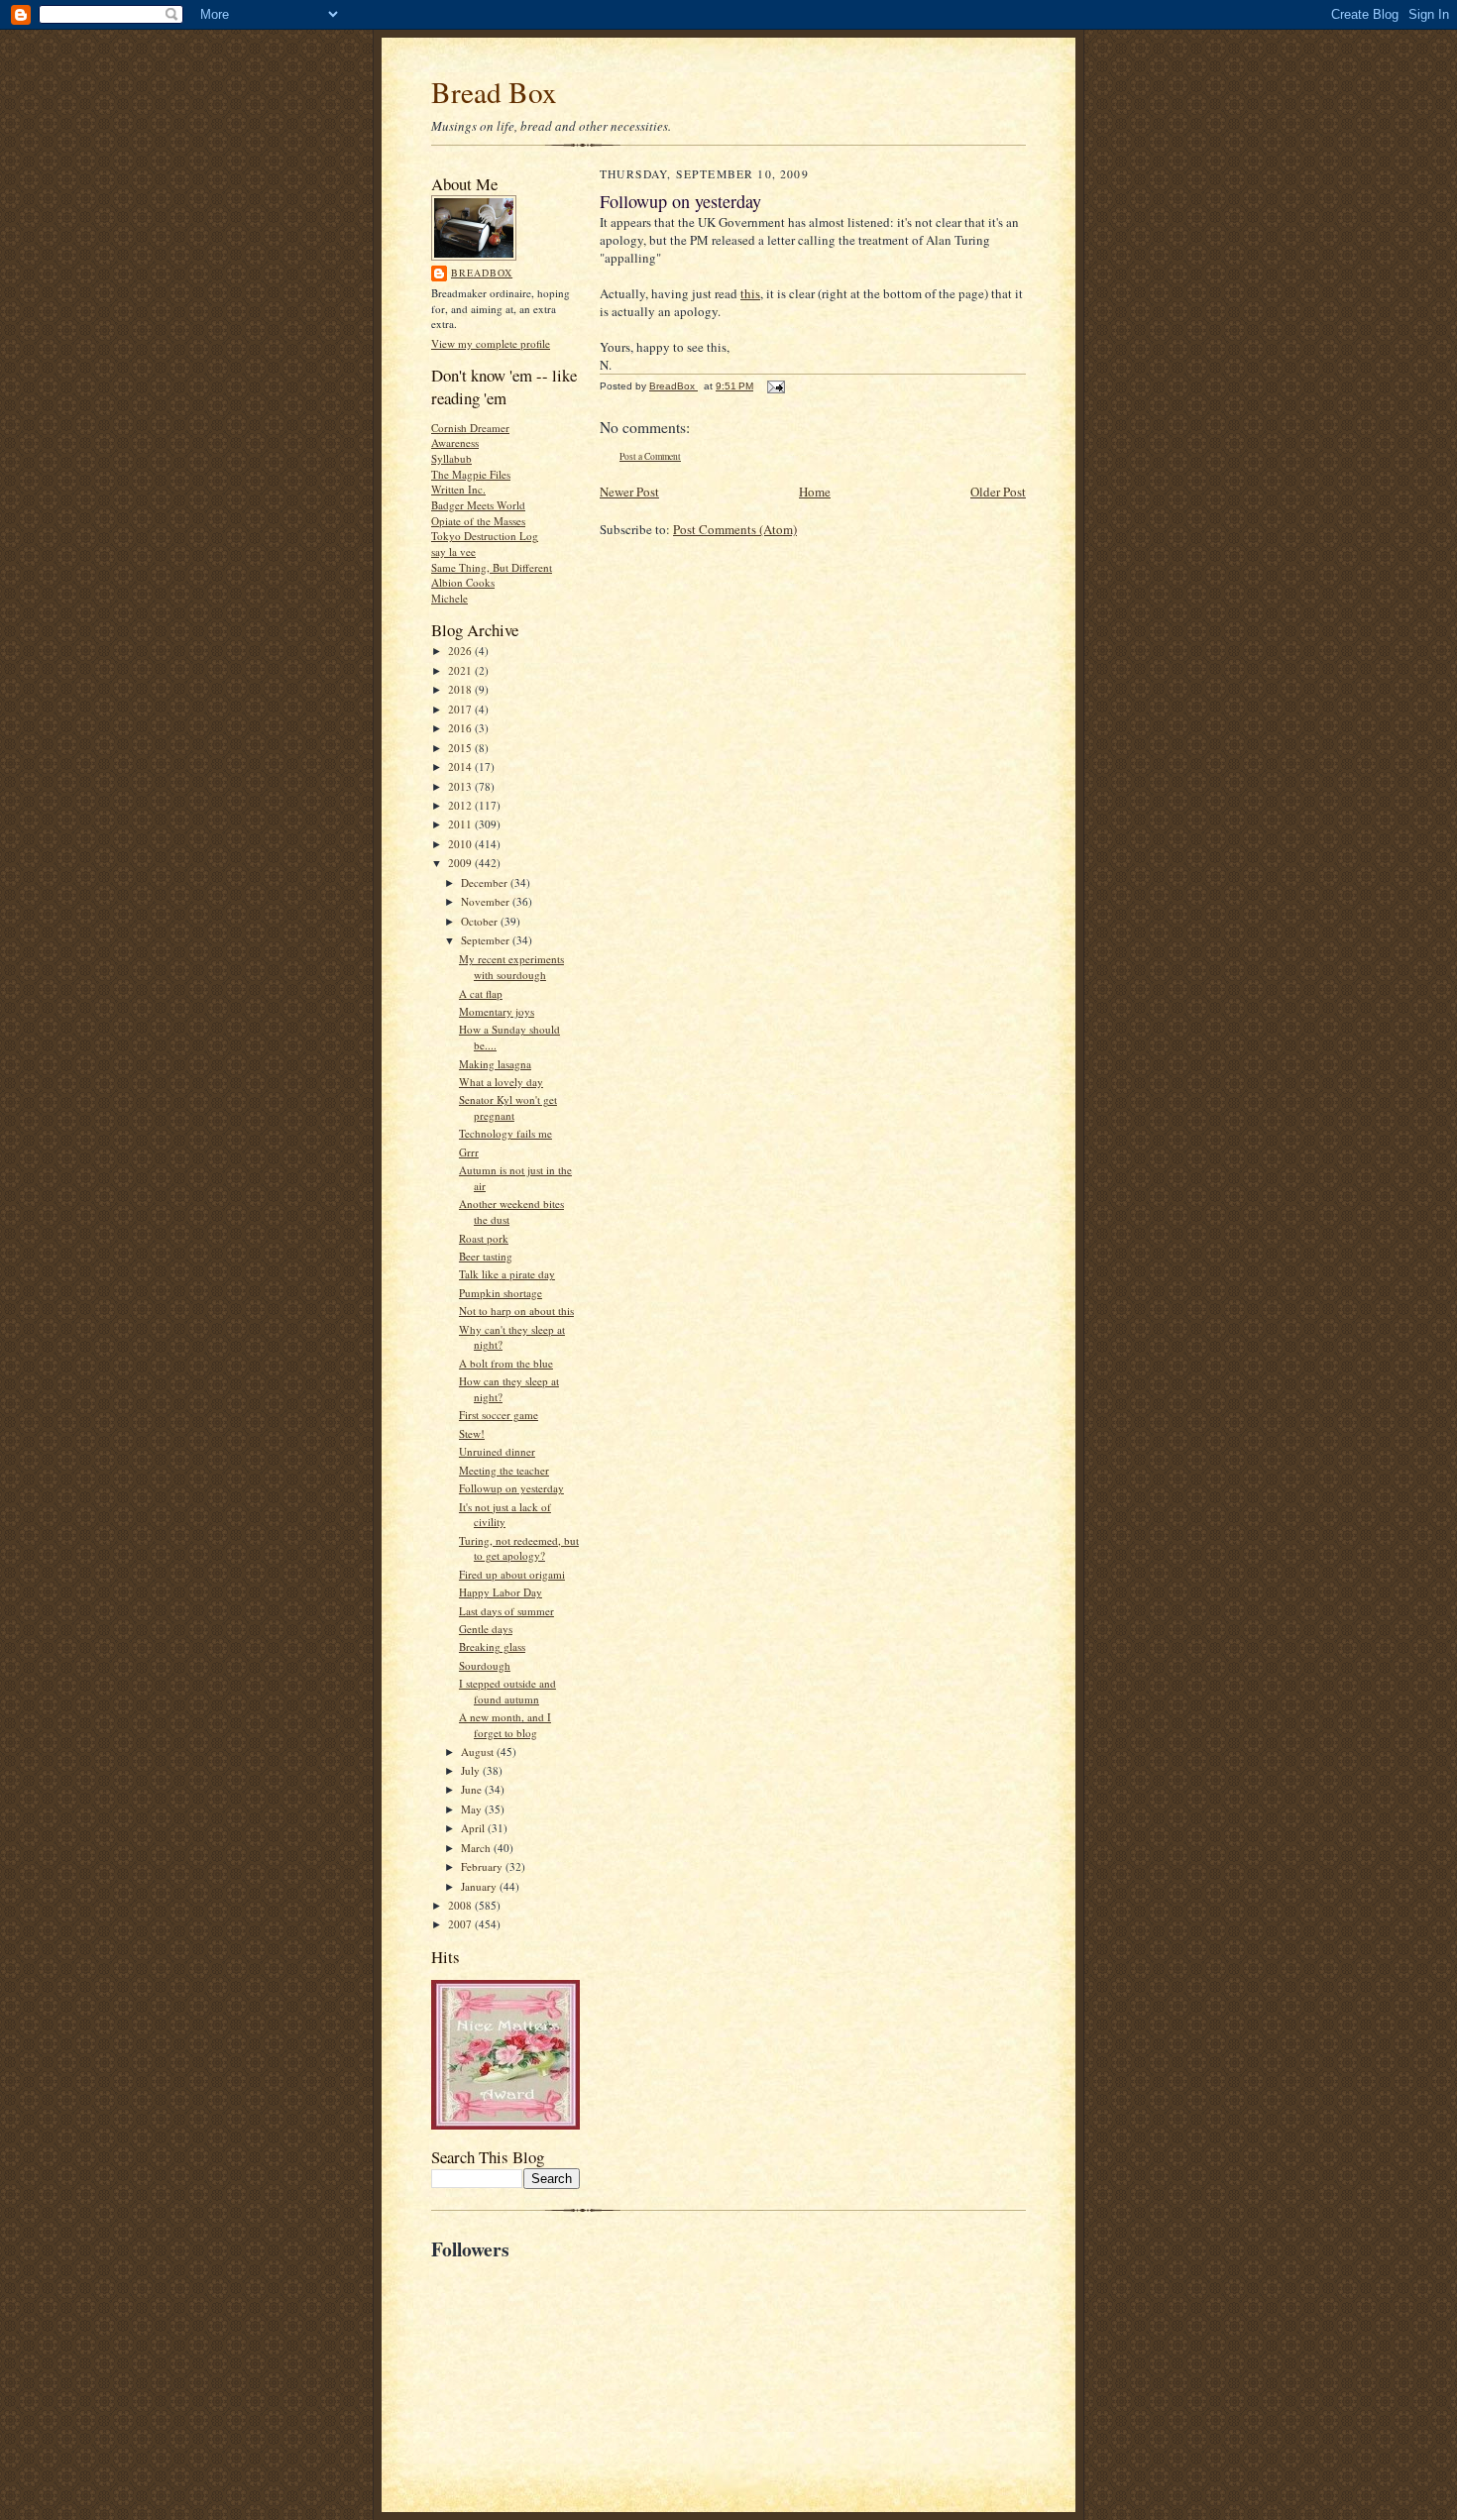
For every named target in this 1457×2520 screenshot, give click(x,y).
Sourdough (485, 1665)
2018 (461, 689)
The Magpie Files (471, 474)
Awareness (455, 442)
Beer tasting (486, 1256)
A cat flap (481, 993)
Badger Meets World (478, 505)
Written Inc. (458, 489)
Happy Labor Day (501, 1592)
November (487, 901)
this (750, 293)
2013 (461, 786)
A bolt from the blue (506, 1363)
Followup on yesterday (511, 1488)
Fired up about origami (512, 1574)
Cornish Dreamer (470, 428)
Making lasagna (495, 1064)
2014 (461, 767)
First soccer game (499, 1415)
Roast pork (484, 1238)
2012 (461, 805)
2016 (461, 728)
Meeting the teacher (504, 1470)
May (473, 1809)
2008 (461, 1905)
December (486, 882)
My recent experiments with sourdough (511, 967)
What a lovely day (501, 1082)
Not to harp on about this (516, 1311)
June (473, 1789)
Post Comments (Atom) (735, 529)
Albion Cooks (463, 582)
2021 (461, 670)
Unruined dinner (497, 1451)
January (480, 1886)
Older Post (998, 492)
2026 (461, 651)
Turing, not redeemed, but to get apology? (519, 1548)
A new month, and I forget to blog (505, 1725)
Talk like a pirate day (507, 1274)
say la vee (453, 551)
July (472, 1770)
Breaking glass (492, 1646)
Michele (449, 598)
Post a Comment (650, 456)
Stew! (472, 1433)
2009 (461, 863)
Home (815, 492)
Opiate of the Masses (478, 521)
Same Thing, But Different (492, 567)
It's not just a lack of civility (505, 1515)
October (481, 921)
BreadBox (482, 273)
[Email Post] (775, 386)
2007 (461, 1924)
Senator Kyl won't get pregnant (508, 1107)
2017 (461, 709)
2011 (461, 824)
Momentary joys (497, 1011)
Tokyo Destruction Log (485, 536)
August (479, 1752)
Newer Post (629, 492)
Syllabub (451, 458)
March (477, 1848)
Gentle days (486, 1629)
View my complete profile (491, 343)
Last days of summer (506, 1611)
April (474, 1828)
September (487, 940)
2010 (461, 844)
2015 (461, 748)
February (483, 1866)
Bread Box (494, 92)
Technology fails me (505, 1133)
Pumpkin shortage (501, 1293)
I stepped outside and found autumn (507, 1691)
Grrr (469, 1152)
